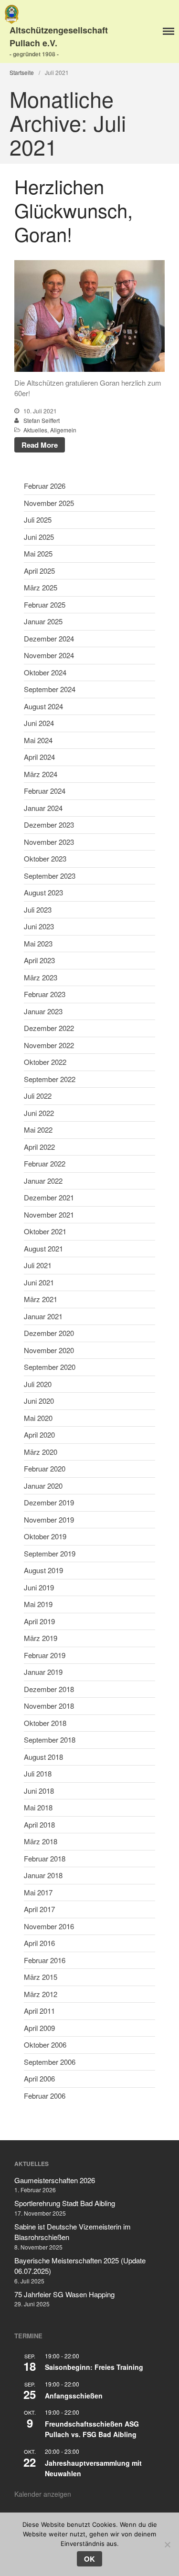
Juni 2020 (39, 1401)
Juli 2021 (38, 1265)
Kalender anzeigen (43, 2494)
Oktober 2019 (45, 1536)
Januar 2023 (43, 1011)
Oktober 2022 (45, 1062)
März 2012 (41, 1994)
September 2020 (50, 1367)
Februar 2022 (45, 1163)
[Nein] (167, 2544)
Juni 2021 (39, 1282)
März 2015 (41, 1977)
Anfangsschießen (74, 2396)
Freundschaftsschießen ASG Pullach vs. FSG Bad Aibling (92, 2429)
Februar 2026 (45, 486)
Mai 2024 (38, 740)
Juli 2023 (38, 909)
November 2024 (49, 655)
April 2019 (39, 1621)
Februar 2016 (45, 1960)
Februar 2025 (45, 605)
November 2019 (49, 1519)
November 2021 (49, 1214)
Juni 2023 (39, 926)
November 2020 (49, 1350)
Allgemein (63, 430)
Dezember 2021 (49, 1197)
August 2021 (43, 1248)
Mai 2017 (38, 1892)
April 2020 (39, 1435)
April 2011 (39, 2011)
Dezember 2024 (49, 638)
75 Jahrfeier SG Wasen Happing (64, 2294)
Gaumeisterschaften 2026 (55, 2180)
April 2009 (39, 2028)
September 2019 (50, 1553)
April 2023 (39, 960)
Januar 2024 (43, 808)
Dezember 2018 (49, 1689)
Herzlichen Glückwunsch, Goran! (74, 210)
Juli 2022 (38, 1096)
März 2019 (41, 1638)
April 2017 (39, 1909)
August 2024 (43, 706)
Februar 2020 (45, 1468)
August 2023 (43, 892)
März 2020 (41, 1452)
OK (89, 2559)
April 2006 (39, 2078)
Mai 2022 (38, 1130)
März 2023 (41, 977)
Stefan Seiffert (42, 420)
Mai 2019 (38, 1604)
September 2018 (50, 1740)
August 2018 (43, 1757)
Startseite (22, 72)
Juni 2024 (39, 723)
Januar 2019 (43, 1672)
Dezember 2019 (49, 1502)
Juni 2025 (39, 537)
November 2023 (49, 842)
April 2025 (39, 571)
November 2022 (49, 1045)
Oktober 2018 (45, 1723)
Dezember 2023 (49, 825)
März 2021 (41, 1299)
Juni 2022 (39, 1113)
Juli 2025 (38, 520)
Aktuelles (35, 430)
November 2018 (49, 1706)
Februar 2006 (45, 2096)
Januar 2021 (43, 1316)
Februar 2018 (45, 1858)
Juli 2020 (38, 1384)
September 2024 (50, 689)
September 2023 (50, 876)
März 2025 (41, 587)
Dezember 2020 (49, 1333)
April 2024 (39, 757)
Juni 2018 (39, 1791)
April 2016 (39, 1943)
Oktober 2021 (45, 1231)
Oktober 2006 (45, 2045)
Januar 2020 (43, 1486)
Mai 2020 (38, 1418)
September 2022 (50, 1079)
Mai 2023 (38, 943)
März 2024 (41, 774)
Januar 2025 (43, 621)
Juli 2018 (38, 1773)
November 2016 (49, 1926)
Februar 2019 (45, 1655)
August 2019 (43, 1570)
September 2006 (50, 2062)
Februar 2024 (45, 791)
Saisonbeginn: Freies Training (94, 2367)
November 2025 (49, 503)
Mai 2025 (38, 553)
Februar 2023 (45, 994)
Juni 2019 (39, 1587)
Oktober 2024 (45, 672)
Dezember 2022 (49, 1028)
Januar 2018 (43, 1875)
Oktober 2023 (45, 858)
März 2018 (41, 1841)
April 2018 (39, 1824)
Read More (40, 445)
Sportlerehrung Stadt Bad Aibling (65, 2203)
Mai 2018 (38, 1807)
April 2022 (39, 1147)
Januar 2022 (43, 1181)
